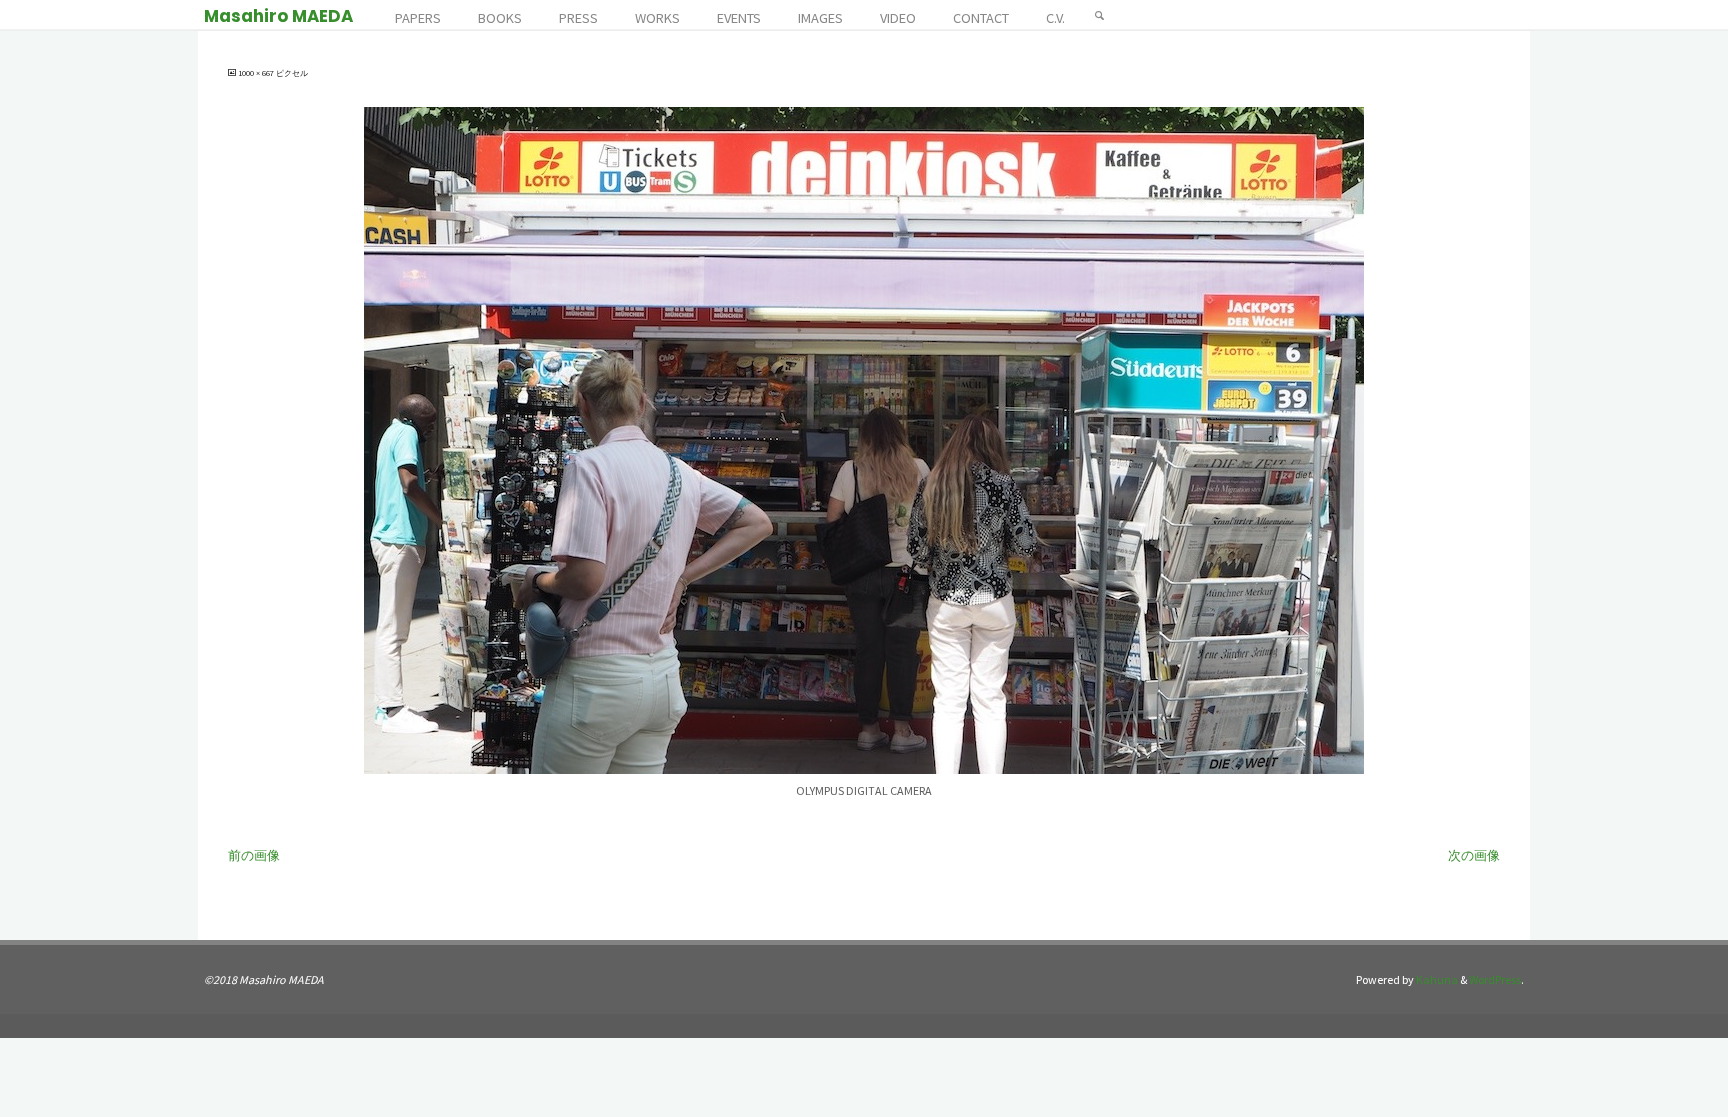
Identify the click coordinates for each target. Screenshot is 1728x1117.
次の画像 (1474, 855)
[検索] (1100, 15)
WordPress (1495, 979)
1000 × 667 (257, 73)
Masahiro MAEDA (278, 16)
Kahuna (1436, 979)
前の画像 (254, 855)
